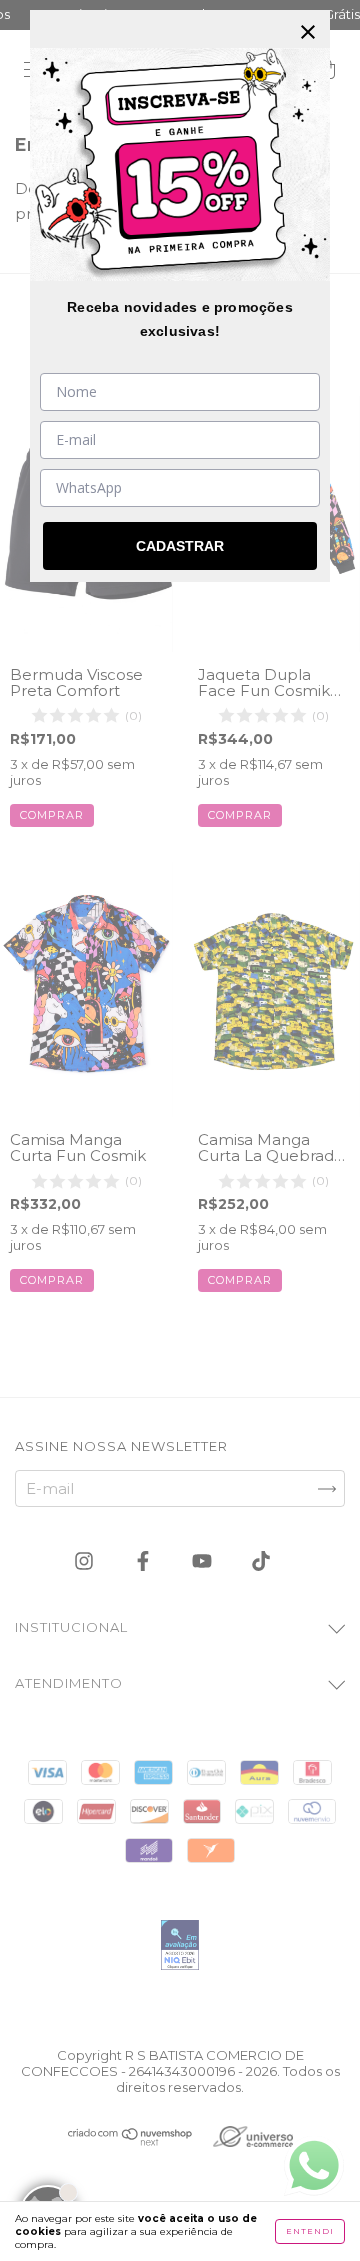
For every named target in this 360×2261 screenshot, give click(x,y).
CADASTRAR (180, 546)
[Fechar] (308, 32)
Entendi (310, 2231)
